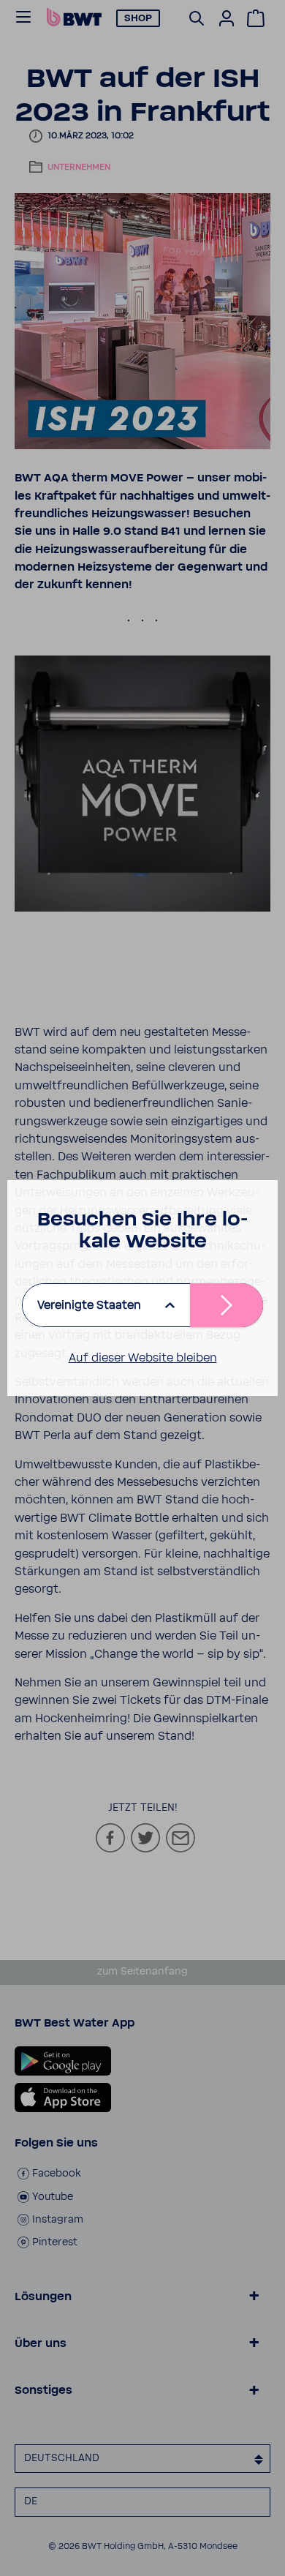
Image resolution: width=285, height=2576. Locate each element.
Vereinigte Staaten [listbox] (89, 1305)
